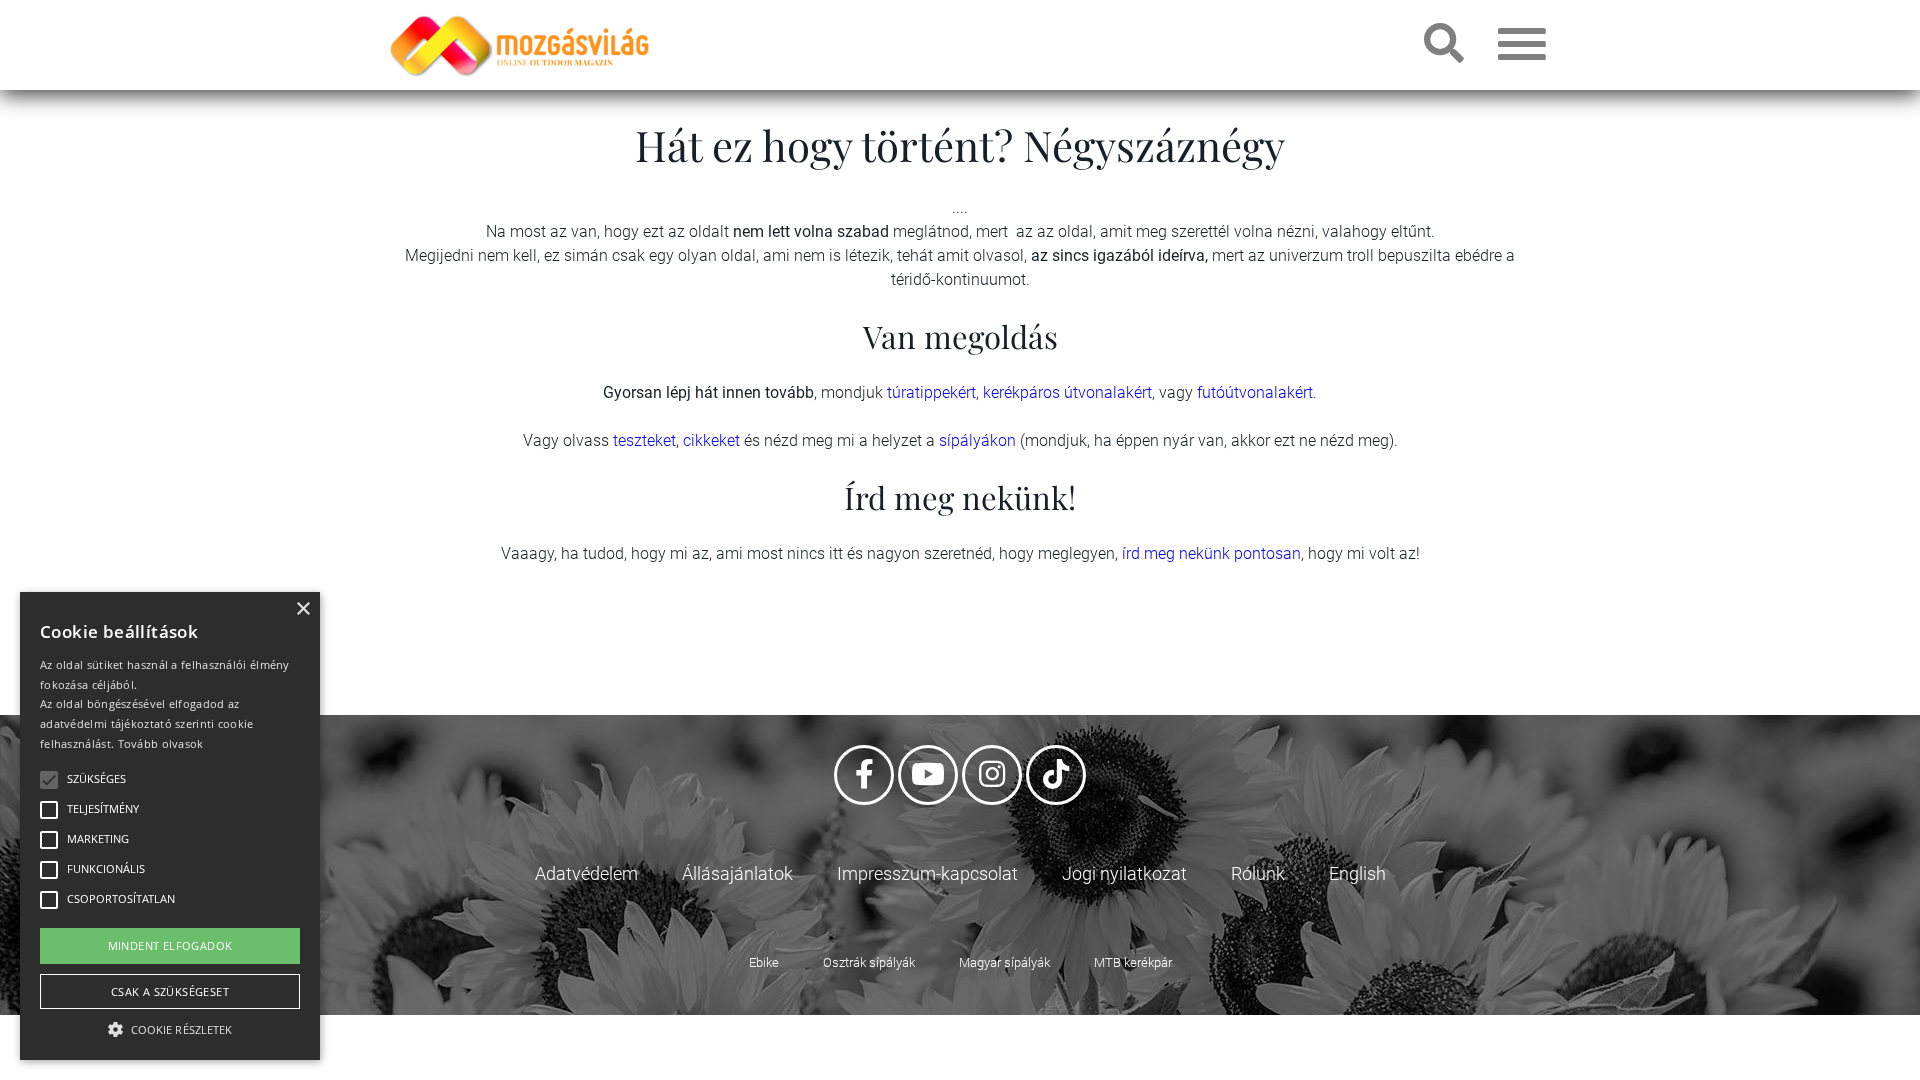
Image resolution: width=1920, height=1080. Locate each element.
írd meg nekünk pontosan (1211, 553)
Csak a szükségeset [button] (170, 991)
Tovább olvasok (161, 743)
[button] (170, 1026)
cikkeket (713, 440)
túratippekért (931, 392)
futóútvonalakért (1255, 392)
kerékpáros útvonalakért (1067, 392)
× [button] (302, 609)
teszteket (644, 440)
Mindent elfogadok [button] (170, 945)
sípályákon (979, 440)
